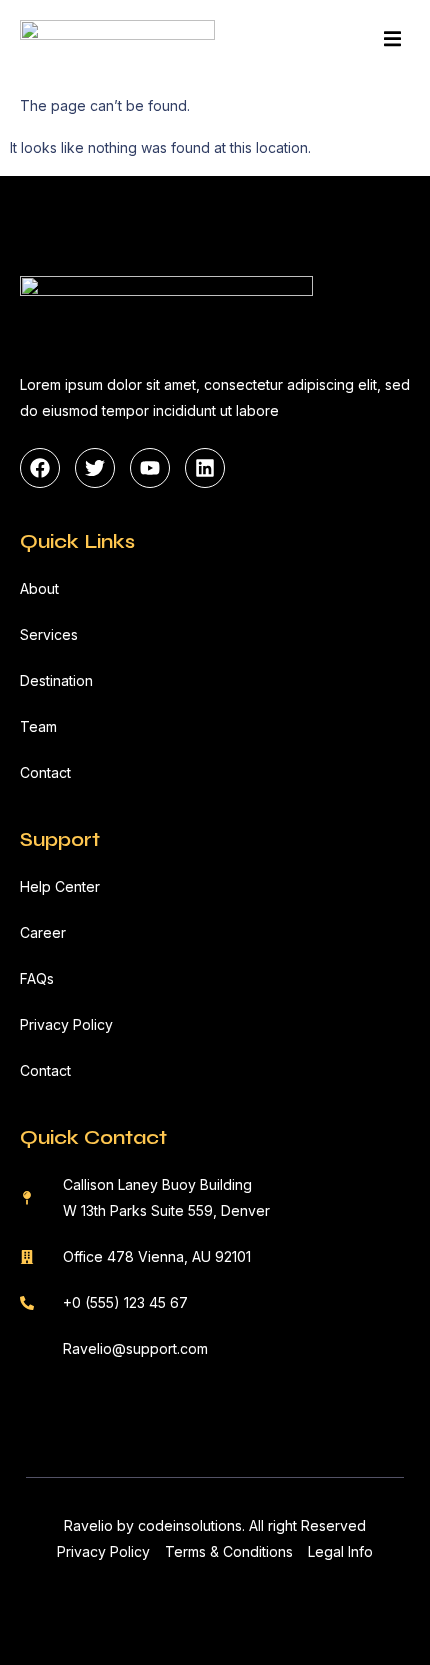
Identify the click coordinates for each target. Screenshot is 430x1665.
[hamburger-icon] (392, 42)
